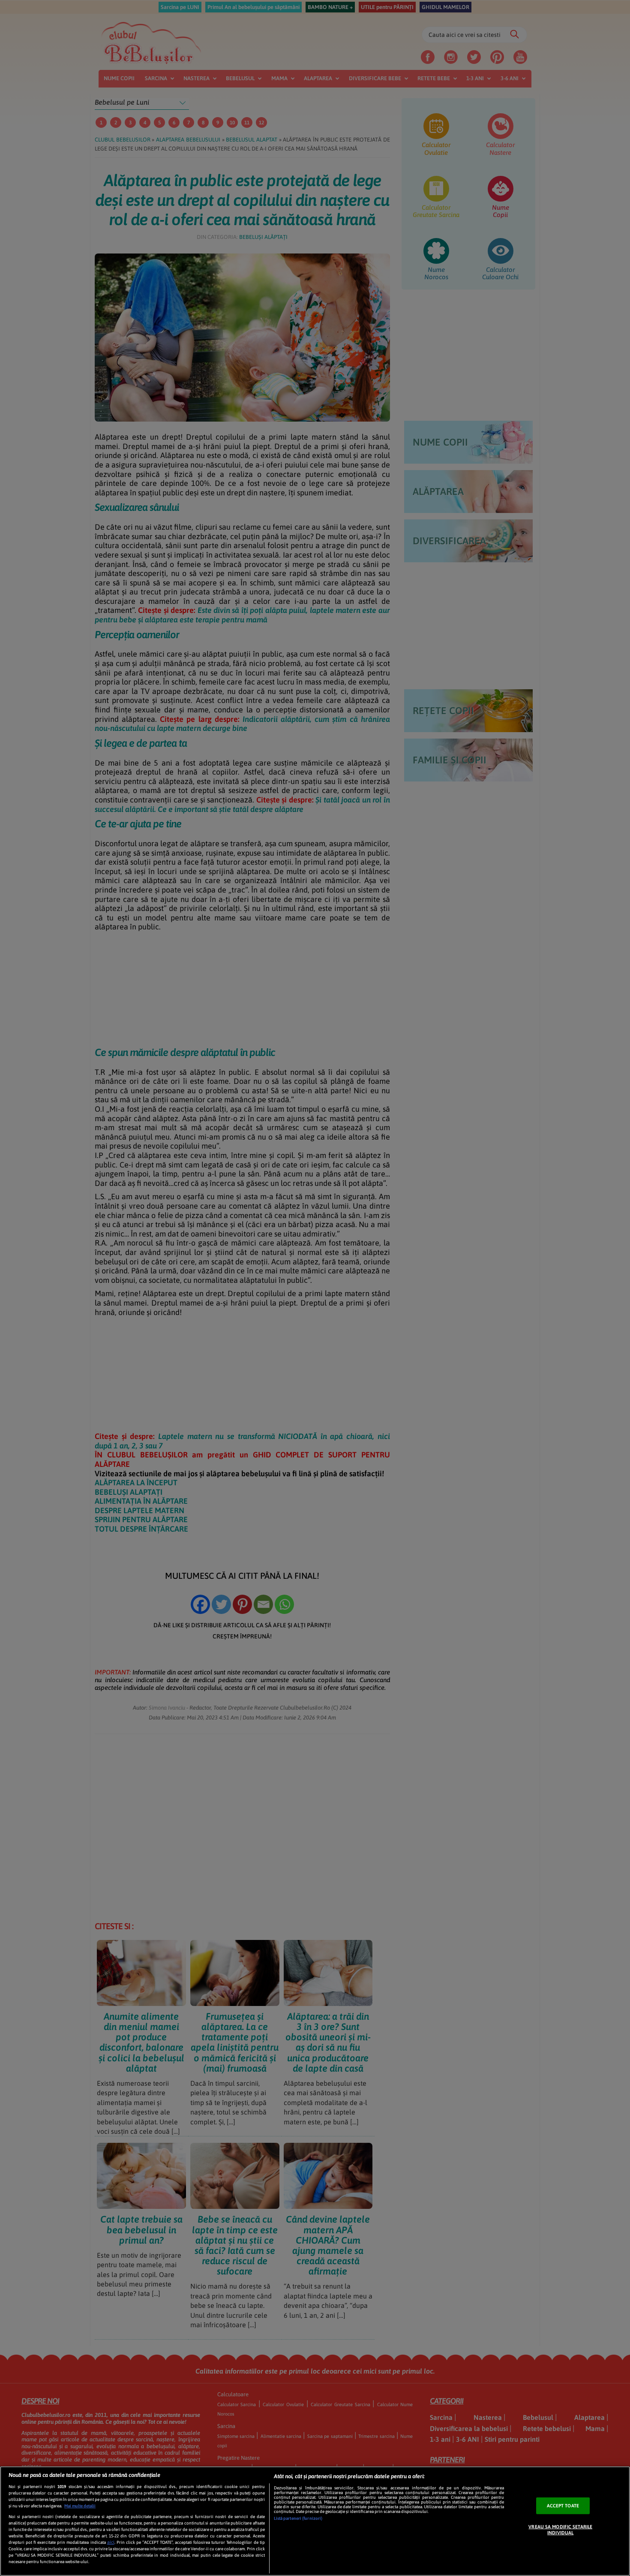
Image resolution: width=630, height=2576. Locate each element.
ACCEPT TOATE (563, 2506)
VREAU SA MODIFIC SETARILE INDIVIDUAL (560, 2529)
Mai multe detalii (80, 2506)
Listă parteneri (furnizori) (298, 2518)
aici (111, 2542)
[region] (315, 2521)
